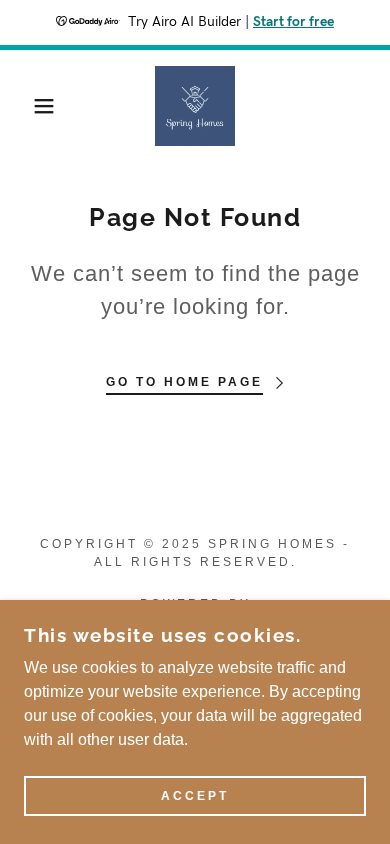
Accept (195, 796)
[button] (30, 106)
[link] (195, 106)
